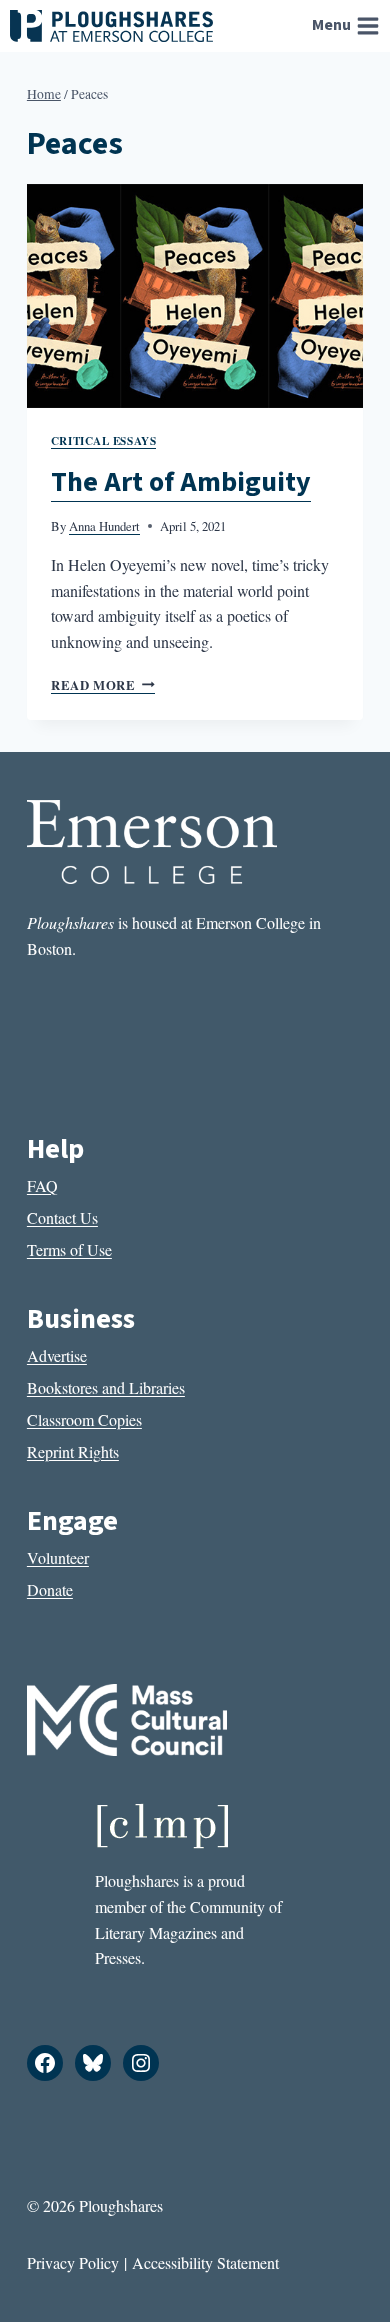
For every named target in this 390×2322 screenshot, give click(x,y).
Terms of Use (69, 1249)
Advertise (57, 1355)
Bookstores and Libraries (106, 1387)
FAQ (42, 1185)
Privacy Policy (73, 2262)
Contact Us (62, 1217)
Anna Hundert (104, 526)
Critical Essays (103, 440)
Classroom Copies (84, 1419)
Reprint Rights (73, 1451)
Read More (103, 685)
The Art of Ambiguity (181, 482)
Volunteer (58, 1557)
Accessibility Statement (205, 2262)
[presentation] (195, 296)
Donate (50, 1589)
